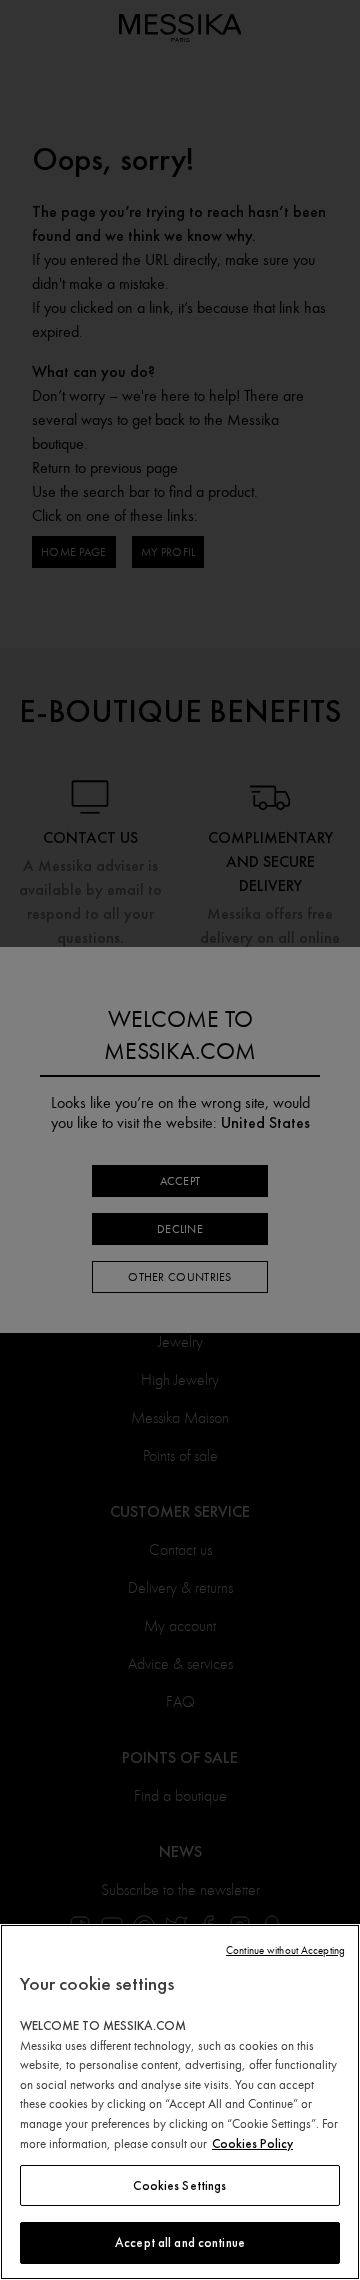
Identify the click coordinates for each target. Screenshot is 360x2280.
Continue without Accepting (285, 1950)
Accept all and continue (180, 2242)
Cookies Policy (252, 2143)
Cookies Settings (179, 2185)
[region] (180, 2102)
